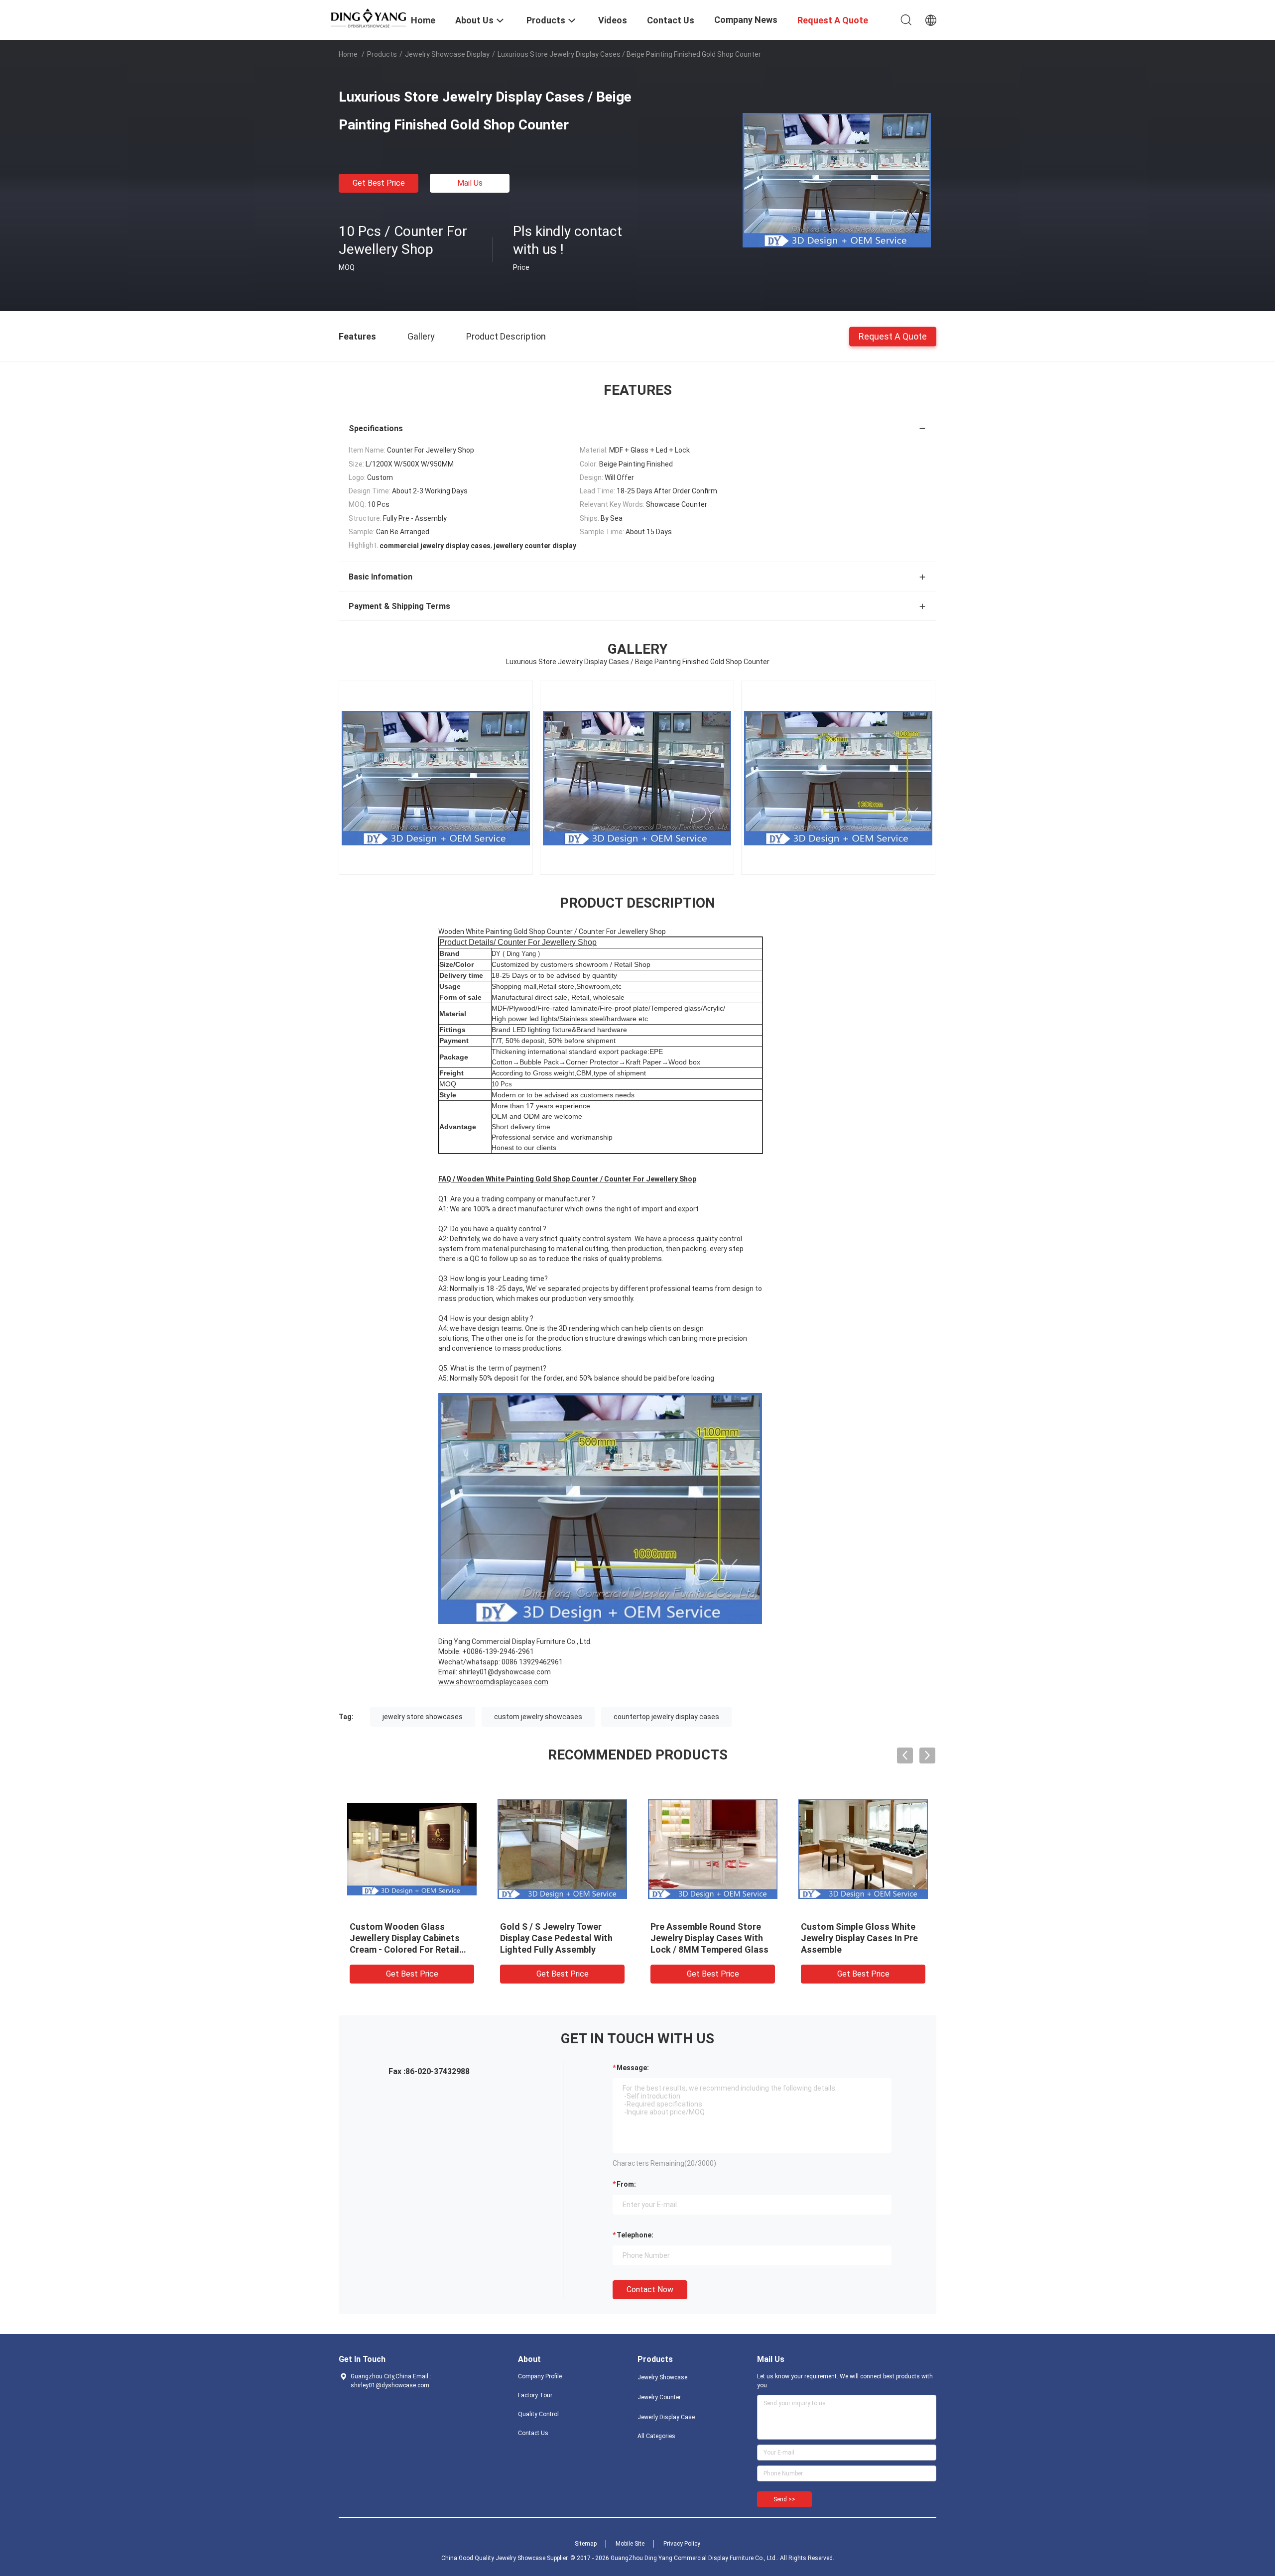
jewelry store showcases (423, 1717)
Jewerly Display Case (666, 2417)
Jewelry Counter (659, 2397)
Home (348, 54)
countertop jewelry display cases (666, 1717)
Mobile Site (630, 2544)
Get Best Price (379, 183)
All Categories (656, 2436)
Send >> (784, 2499)
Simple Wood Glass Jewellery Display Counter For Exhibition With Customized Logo (712, 1938)
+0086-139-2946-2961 (498, 1651)
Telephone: (635, 2235)
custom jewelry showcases (538, 1717)
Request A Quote (893, 336)
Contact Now (650, 2289)
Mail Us (470, 183)
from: (626, 2184)
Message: (633, 2068)
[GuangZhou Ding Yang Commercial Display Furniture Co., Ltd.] (369, 17)
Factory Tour (535, 2395)
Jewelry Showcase (662, 2377)
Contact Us (533, 2433)
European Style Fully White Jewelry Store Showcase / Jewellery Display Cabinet (856, 1938)
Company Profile (540, 2376)
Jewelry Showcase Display (447, 54)
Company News (746, 20)
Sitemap (586, 2544)
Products (382, 54)
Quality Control (538, 2414)
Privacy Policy (682, 2544)
